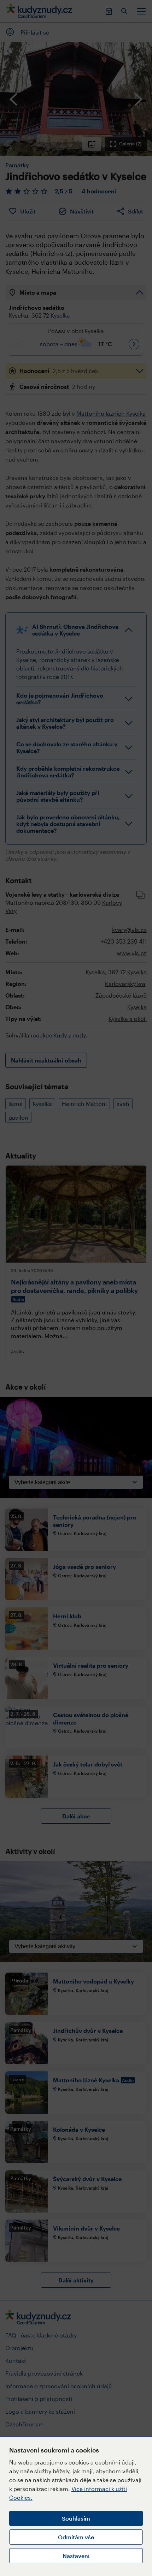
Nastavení (76, 2556)
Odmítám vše (76, 2537)
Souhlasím (76, 2518)
